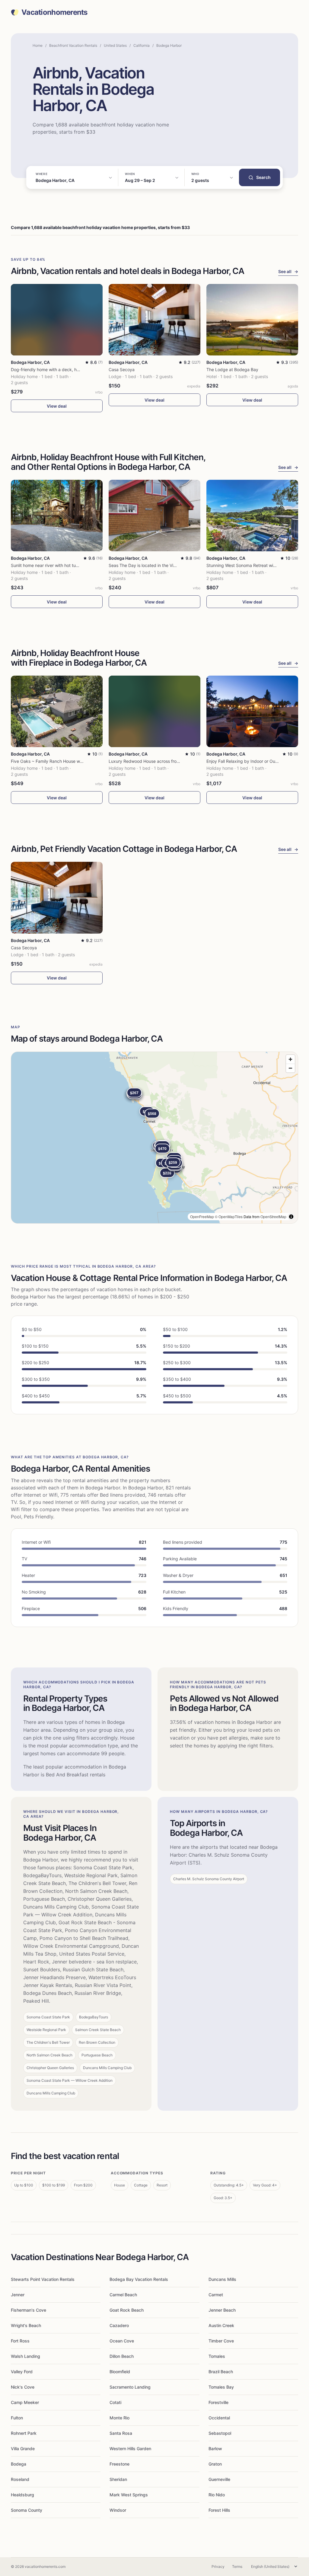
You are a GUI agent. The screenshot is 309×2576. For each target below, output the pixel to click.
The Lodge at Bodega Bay (232, 369)
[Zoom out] (290, 1068)
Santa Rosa (121, 2433)
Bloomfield (120, 2372)
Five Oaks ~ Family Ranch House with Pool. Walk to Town (67, 761)
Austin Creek (221, 2325)
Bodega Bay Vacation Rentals (139, 2279)
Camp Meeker (25, 2402)
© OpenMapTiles (229, 1216)
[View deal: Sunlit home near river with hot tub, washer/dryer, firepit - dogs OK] (57, 516)
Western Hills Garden (130, 2449)
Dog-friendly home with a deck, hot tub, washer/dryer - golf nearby (77, 369)
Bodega (19, 2464)
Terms (237, 2566)
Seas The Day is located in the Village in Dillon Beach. (161, 565)
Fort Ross (20, 2341)
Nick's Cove (23, 2387)
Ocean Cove (122, 2341)
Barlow (215, 2449)
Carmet (216, 2295)
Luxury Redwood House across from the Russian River (162, 761)
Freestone (119, 2464)
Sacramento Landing (130, 2387)
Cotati (115, 2402)
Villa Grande (23, 2449)
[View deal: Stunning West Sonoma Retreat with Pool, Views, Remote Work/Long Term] (252, 516)
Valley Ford (22, 2372)
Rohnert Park (24, 2433)
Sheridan (118, 2479)
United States (115, 45)
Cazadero (119, 2325)
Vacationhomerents (54, 12)
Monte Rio (119, 2418)
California (142, 45)
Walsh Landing (25, 2356)
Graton (215, 2464)
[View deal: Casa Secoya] (154, 320)
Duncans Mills (222, 2279)
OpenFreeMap (202, 1216)
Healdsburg (22, 2495)
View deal (57, 406)
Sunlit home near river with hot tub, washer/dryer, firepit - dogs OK (76, 565)
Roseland (20, 2479)
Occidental (219, 2418)
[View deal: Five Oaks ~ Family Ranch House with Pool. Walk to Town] (57, 711)
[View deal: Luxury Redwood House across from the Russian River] (154, 711)
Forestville (218, 2402)
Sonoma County (27, 2510)
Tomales (217, 2356)
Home (38, 45)
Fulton (17, 2418)
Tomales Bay (221, 2387)
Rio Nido (217, 2495)
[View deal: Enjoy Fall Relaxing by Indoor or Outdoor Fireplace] (252, 711)
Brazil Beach (221, 2372)
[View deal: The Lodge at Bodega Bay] (252, 320)
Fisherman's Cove (29, 2310)
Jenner (18, 2295)
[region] (154, 1138)
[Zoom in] (290, 1059)
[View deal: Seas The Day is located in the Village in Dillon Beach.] (154, 516)
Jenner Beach (222, 2310)
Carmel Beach (123, 2295)
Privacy (218, 2566)
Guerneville (219, 2479)
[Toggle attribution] (291, 1217)
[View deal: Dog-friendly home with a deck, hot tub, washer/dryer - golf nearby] (57, 320)
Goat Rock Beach (127, 2310)
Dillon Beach (122, 2356)
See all (288, 271)
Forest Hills (219, 2510)
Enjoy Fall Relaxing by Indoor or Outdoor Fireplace (256, 761)
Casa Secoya (122, 369)
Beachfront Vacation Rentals (73, 45)
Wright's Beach (26, 2325)
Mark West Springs (129, 2495)
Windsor (118, 2510)
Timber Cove (221, 2341)
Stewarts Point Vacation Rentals (43, 2279)
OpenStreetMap (273, 1216)
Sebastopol (220, 2433)
